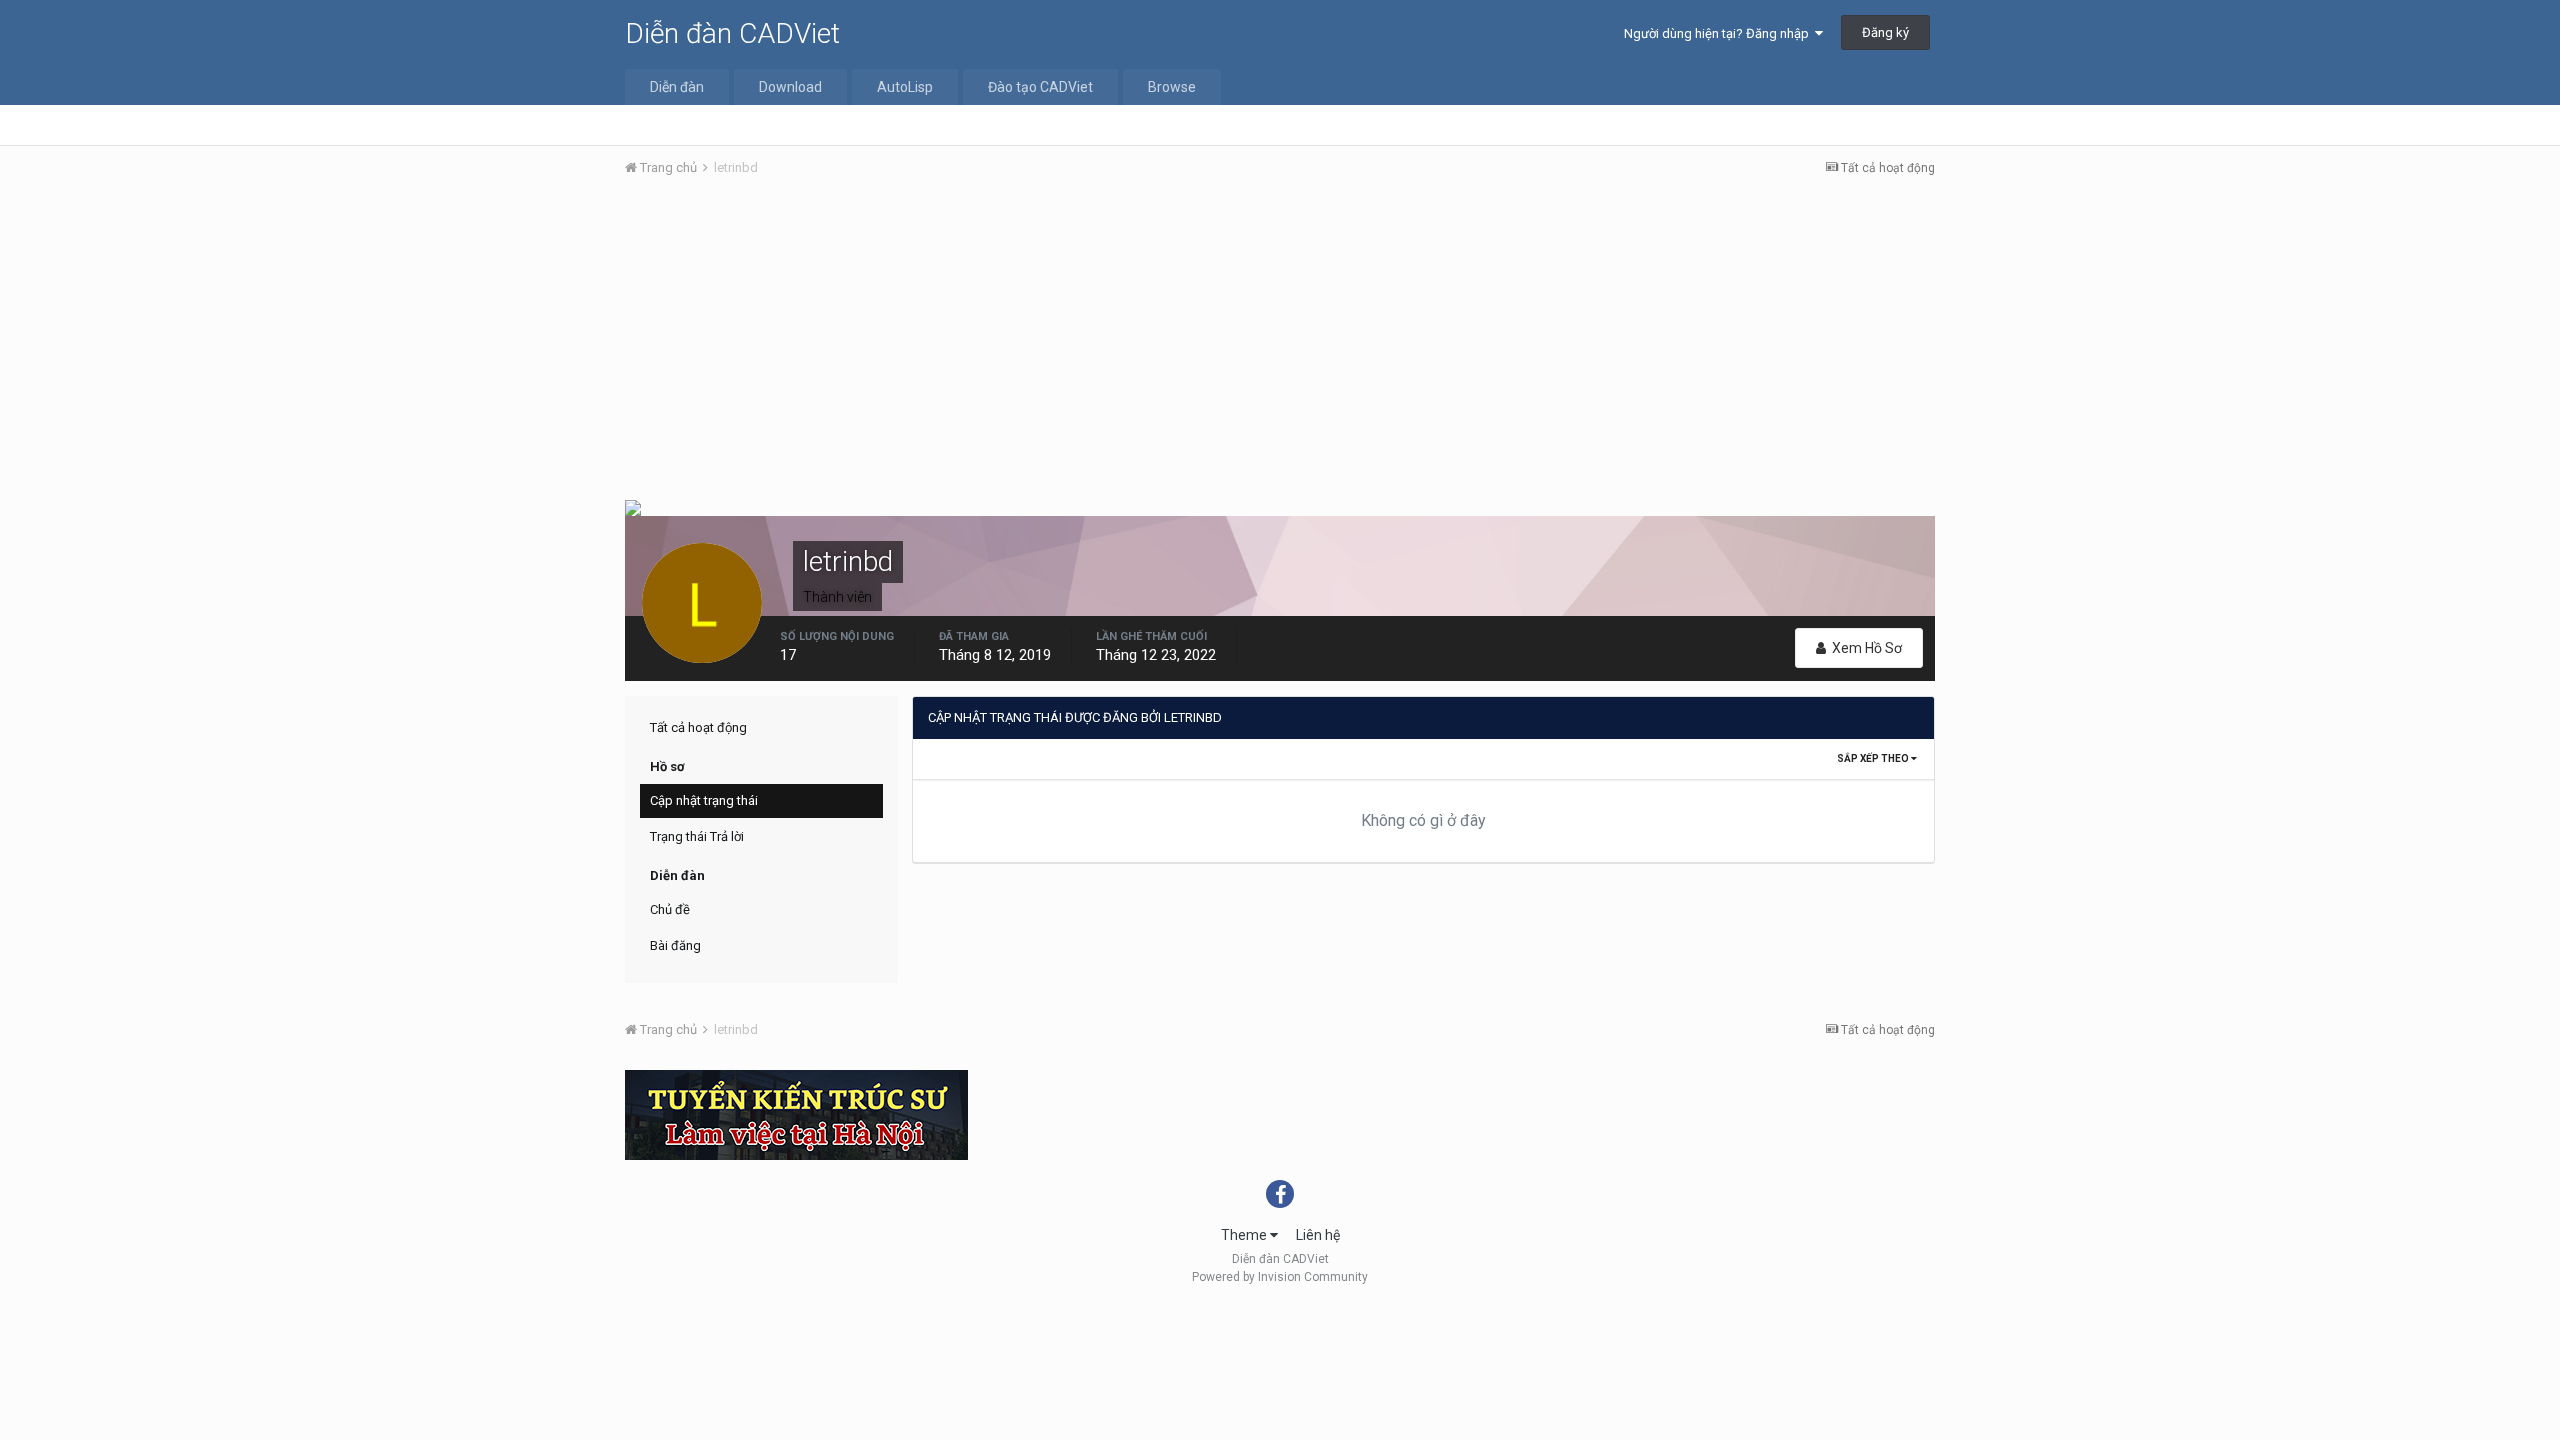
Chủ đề (670, 909)
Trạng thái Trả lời (697, 836)
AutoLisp (905, 87)
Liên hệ (1318, 1235)
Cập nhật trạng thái (704, 800)
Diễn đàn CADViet (732, 33)
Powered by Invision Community (1280, 1277)
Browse (1172, 87)
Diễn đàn (677, 87)
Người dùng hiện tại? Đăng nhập (1719, 33)
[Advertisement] (1280, 343)
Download (790, 87)
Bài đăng (675, 945)
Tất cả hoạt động (698, 727)
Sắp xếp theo (1874, 758)
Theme (1245, 1235)
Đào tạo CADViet (1040, 87)
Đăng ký (1885, 32)
